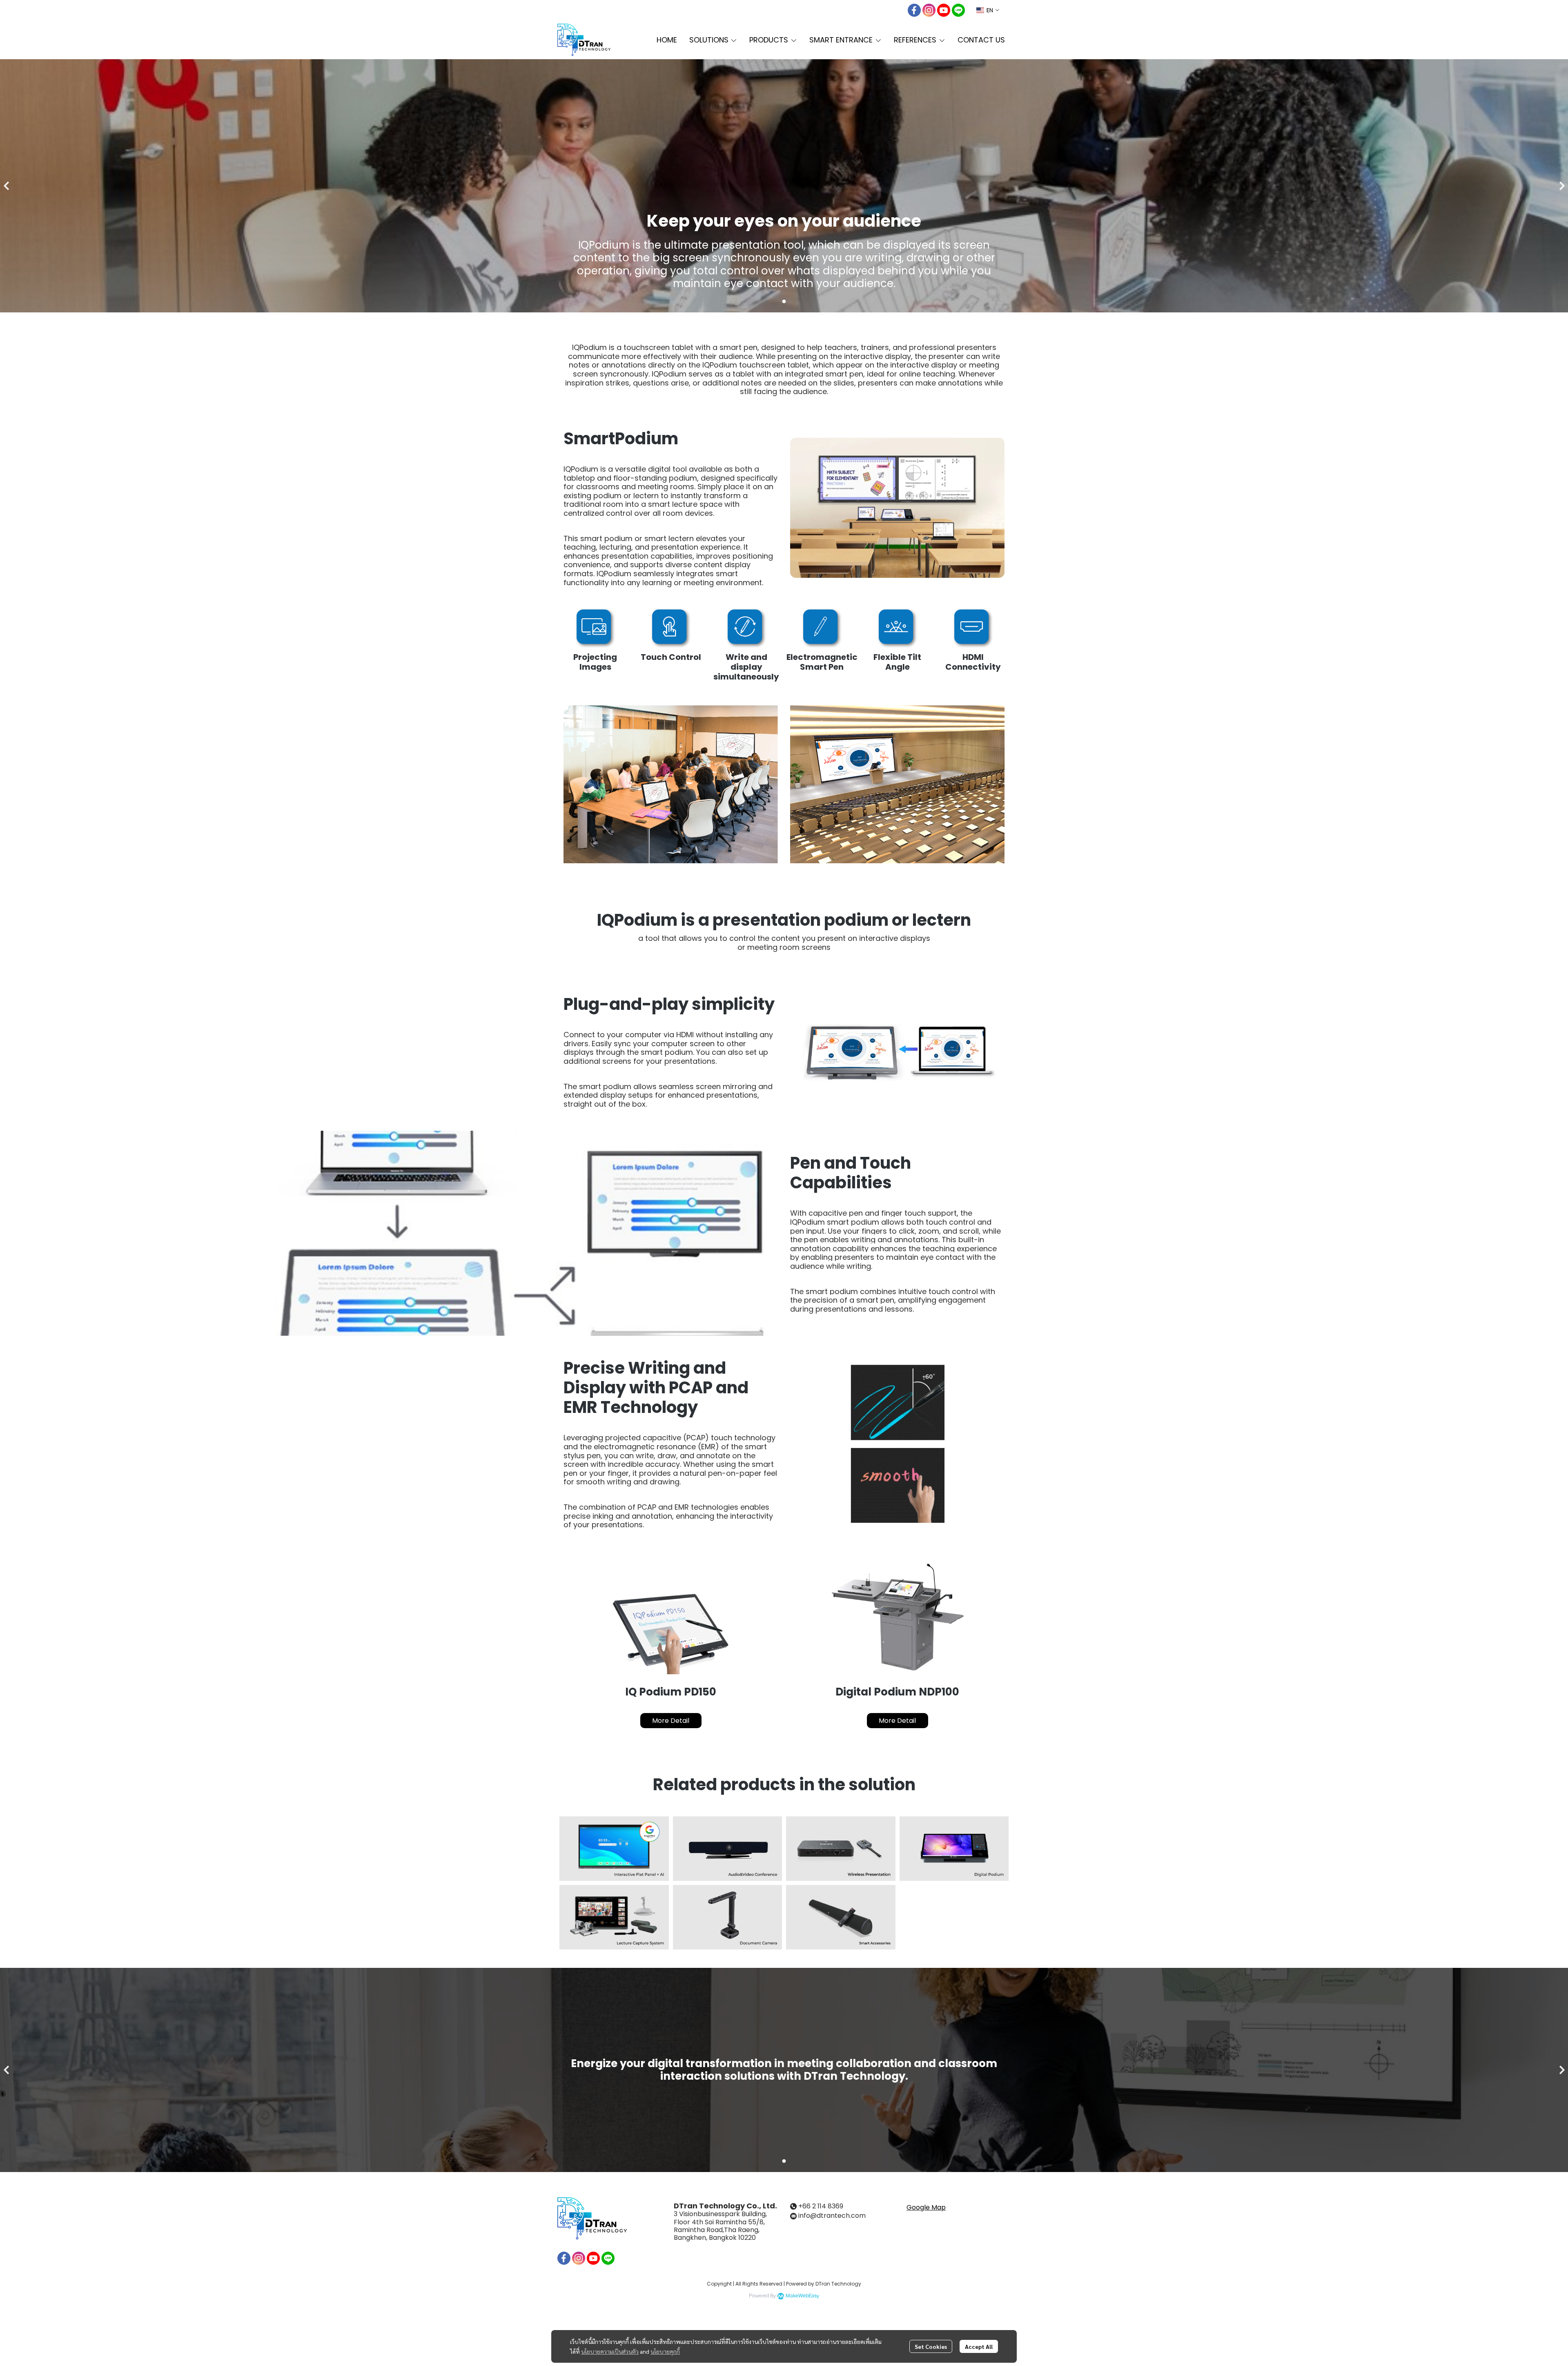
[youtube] (944, 10)
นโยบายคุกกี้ (665, 2351)
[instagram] (929, 10)
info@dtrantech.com (832, 2216)
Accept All (979, 2346)
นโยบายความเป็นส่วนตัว (610, 2351)
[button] (988, 10)
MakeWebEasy (802, 2296)
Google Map (926, 2207)
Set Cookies (931, 2346)
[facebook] (914, 10)
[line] (958, 10)
